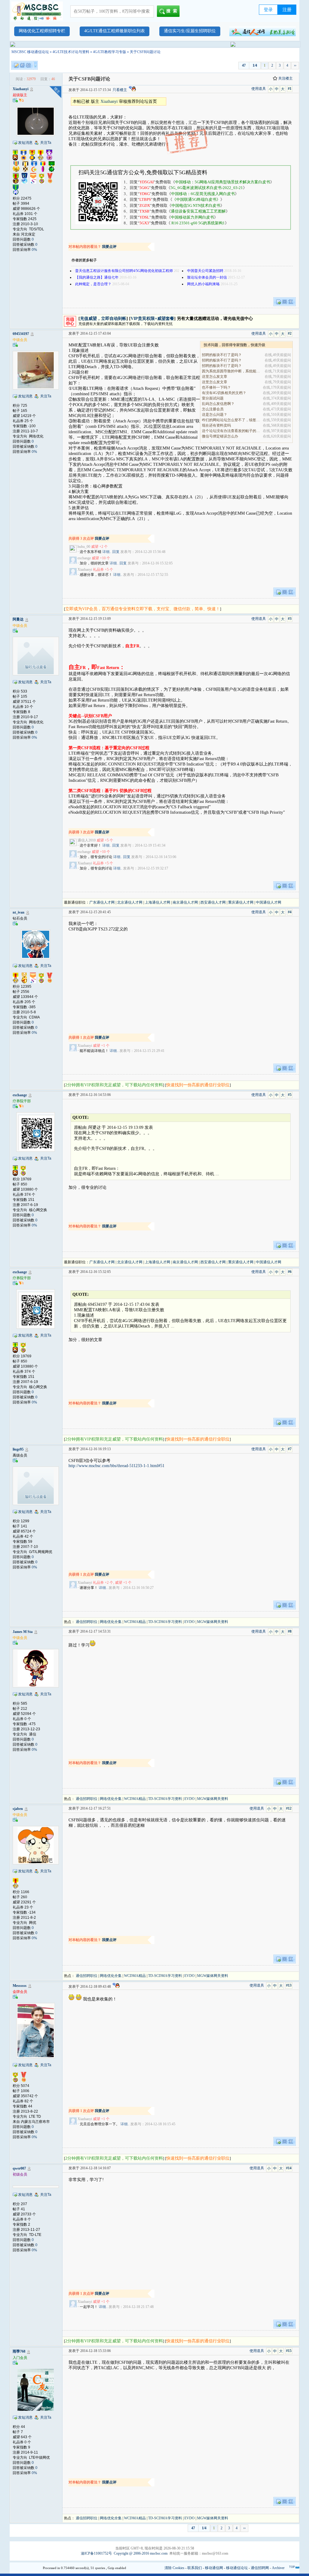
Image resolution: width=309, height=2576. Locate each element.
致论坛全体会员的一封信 (207, 277)
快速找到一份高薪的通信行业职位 (198, 1085)
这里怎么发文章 (215, 377)
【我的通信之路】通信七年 (97, 277)
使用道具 (259, 89)
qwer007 (19, 2168)
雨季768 (19, 2351)
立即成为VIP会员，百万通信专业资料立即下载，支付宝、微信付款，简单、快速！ (143, 609)
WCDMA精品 (135, 1622)
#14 (289, 2168)
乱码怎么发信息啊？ (218, 404)
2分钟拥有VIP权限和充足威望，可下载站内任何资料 (114, 1085)
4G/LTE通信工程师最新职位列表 (115, 31)
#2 (290, 333)
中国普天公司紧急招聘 (205, 271)
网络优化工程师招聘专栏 (42, 31)
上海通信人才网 (158, 902)
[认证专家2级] (21, 100)
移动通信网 (214, 2568)
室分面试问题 (213, 398)
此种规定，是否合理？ (93, 284)
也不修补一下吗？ (216, 387)
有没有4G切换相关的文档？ (224, 393)
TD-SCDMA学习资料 (165, 1622)
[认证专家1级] (21, 1106)
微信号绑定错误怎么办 (220, 436)
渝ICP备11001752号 (96, 2553)
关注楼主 (285, 78)
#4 (290, 912)
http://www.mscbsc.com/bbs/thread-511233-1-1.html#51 (116, 1466)
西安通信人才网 (213, 902)
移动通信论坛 (237, 2568)
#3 (290, 619)
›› (295, 65)
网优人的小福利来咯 (203, 284)
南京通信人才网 (185, 902)
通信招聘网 (260, 2568)
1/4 (255, 65)
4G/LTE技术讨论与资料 (71, 52)
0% (34, 250)
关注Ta (46, 143)
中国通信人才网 (269, 902)
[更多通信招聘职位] (263, 31)
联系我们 (195, 2568)
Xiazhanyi (21, 89)
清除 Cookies (174, 2568)
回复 (116, 552)
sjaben (18, 1809)
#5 (290, 1095)
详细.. (107, 552)
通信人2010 (87, 840)
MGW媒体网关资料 (213, 1622)
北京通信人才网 (130, 902)
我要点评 (109, 247)
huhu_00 (84, 547)
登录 (268, 10)
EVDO (190, 1622)
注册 (287, 10)
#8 (290, 1631)
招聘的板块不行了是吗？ (222, 355)
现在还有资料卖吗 (216, 425)
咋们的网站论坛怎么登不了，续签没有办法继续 (231, 420)
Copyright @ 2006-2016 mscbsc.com (141, 2553)
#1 (290, 89)
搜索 (173, 11)
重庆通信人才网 (241, 902)
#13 (289, 1985)
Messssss (20, 1986)
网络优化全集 (111, 1622)
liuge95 (18, 1449)
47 (244, 65)
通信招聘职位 (87, 1622)
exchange (84, 558)
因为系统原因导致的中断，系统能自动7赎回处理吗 (231, 371)
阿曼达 (18, 619)
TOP (292, 2567)
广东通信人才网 (102, 902)
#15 (289, 2351)
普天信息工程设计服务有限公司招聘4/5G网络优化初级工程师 (124, 271)
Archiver (278, 2568)
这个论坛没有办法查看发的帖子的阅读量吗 (231, 431)
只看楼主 (120, 90)
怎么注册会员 (213, 409)
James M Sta (23, 1632)
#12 (289, 1808)
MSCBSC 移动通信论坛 (30, 52)
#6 (290, 1272)
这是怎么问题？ (215, 415)
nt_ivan (19, 912)
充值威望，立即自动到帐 (103, 319)
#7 (290, 1449)
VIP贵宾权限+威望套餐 (152, 319)
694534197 (21, 334)
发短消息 (25, 143)
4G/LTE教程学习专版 (110, 52)
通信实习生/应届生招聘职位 (190, 31)
